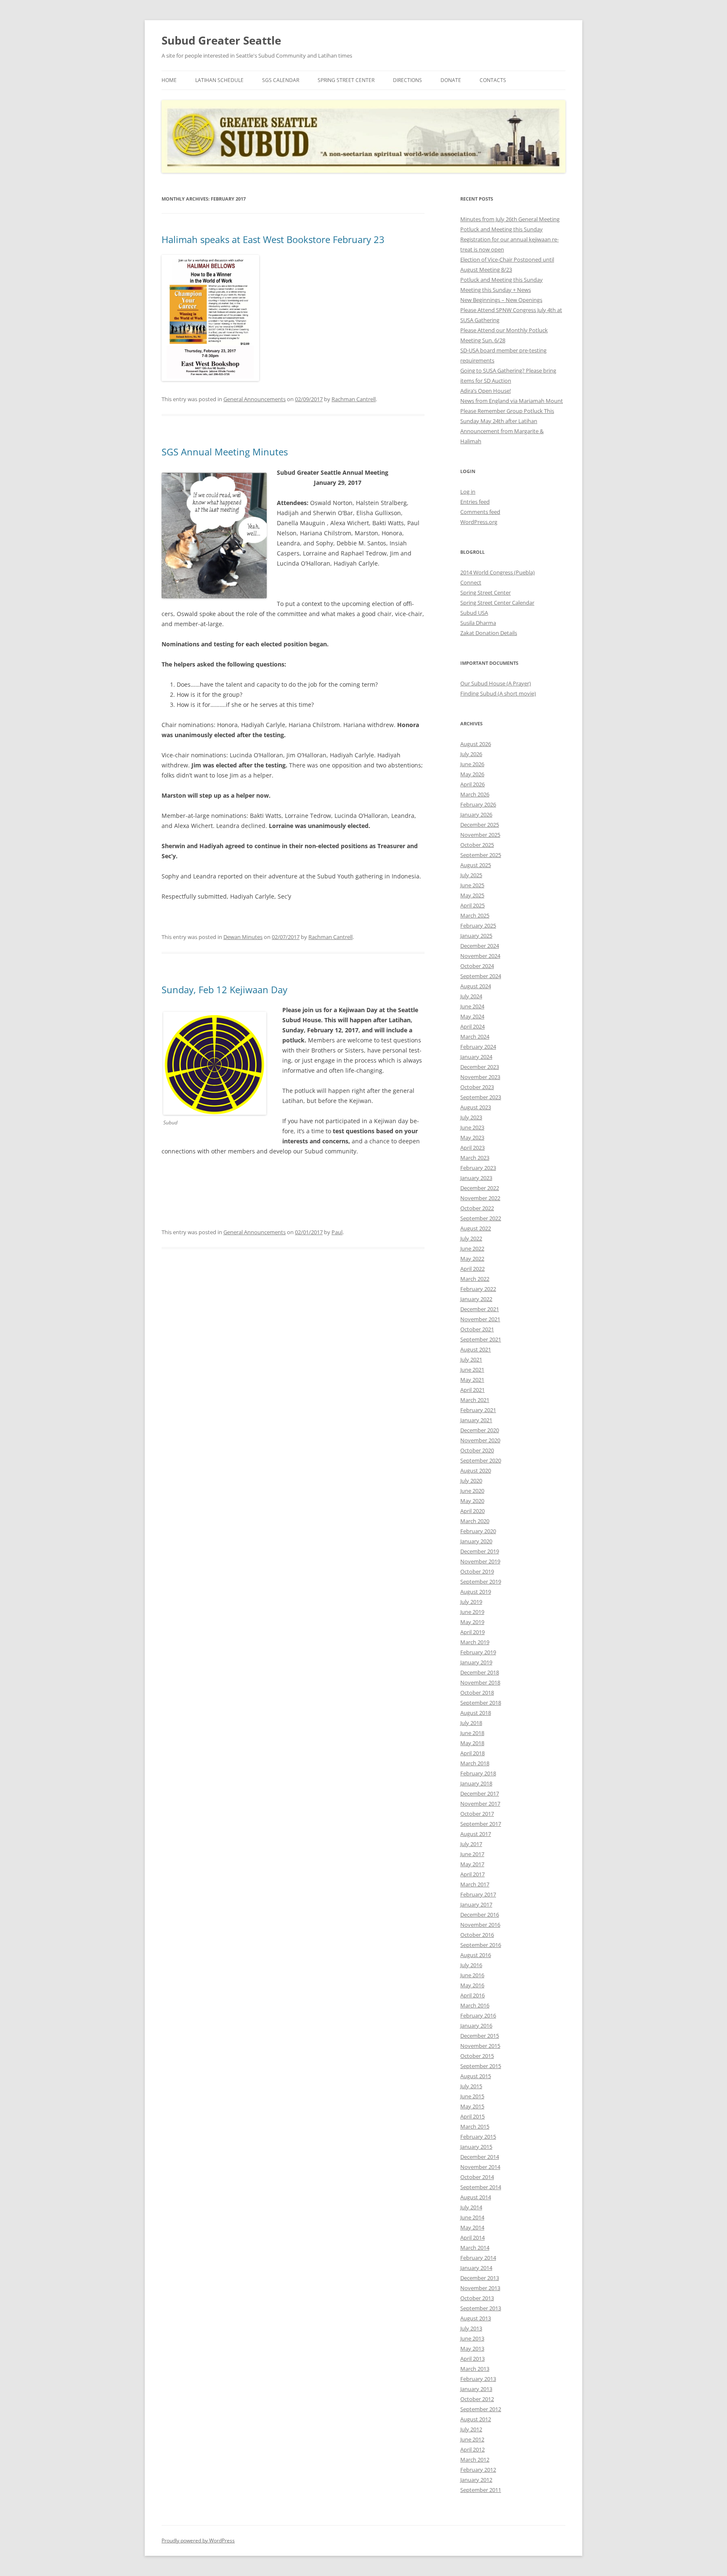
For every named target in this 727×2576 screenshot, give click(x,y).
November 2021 (480, 1319)
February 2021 (478, 1410)
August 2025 (476, 865)
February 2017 (478, 1894)
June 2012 (472, 2439)
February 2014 (478, 2258)
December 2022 (480, 1188)
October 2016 (477, 1935)
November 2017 (480, 1804)
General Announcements (255, 399)
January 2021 (476, 1420)
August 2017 (476, 1834)
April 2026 (472, 784)
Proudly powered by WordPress (198, 2540)
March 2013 (475, 2369)
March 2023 (475, 1158)
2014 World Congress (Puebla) (497, 572)
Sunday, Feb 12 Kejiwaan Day (224, 989)
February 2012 (478, 2470)
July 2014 (471, 2207)
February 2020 (478, 1531)
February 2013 (478, 2379)
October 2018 (477, 1693)
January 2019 (476, 1662)
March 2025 (475, 915)
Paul (337, 1232)
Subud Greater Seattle (221, 40)
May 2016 (472, 1985)
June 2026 (472, 764)
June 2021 (472, 1370)
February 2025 (478, 926)
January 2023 (476, 1178)
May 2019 (472, 1622)
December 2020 (480, 1430)
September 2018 (481, 1703)
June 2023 (472, 1127)
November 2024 (480, 956)
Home (169, 80)
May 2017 (472, 1864)
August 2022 (476, 1228)
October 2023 (477, 1087)
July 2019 (471, 1602)
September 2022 (481, 1218)
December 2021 (480, 1309)
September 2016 (481, 1945)
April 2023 (472, 1148)
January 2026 (476, 815)
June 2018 (472, 1733)
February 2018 (478, 1773)
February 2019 (478, 1652)
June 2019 (472, 1612)
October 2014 (477, 2177)
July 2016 (471, 1965)
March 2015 (475, 2126)
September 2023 (481, 1097)
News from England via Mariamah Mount (512, 401)
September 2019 (481, 1582)
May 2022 (472, 1259)
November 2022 (480, 1198)
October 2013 (477, 2298)
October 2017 (477, 1814)
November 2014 (480, 2167)
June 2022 (472, 1248)
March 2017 (475, 1884)
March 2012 (475, 2460)
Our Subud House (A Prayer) (496, 683)
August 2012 (476, 2419)
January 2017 (476, 1904)
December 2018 (480, 1672)
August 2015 (476, 2076)
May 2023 (472, 1137)
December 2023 (480, 1067)
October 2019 (477, 1571)
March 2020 (475, 1521)
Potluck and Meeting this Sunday (501, 229)
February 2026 (478, 804)
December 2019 (480, 1551)
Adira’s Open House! (486, 391)
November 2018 (480, 1682)
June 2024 (472, 1006)
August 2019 (476, 1592)
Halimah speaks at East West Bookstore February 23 (273, 239)
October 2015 (477, 2056)
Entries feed (475, 502)
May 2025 (472, 895)
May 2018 (472, 1743)
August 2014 (476, 2197)
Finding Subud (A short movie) (498, 693)
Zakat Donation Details (489, 633)
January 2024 (476, 1057)
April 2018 (472, 1753)
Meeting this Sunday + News (496, 290)
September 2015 (481, 2066)
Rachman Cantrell (354, 399)
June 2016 (472, 1975)
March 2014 (475, 2248)
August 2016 (476, 1955)
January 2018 (476, 1783)
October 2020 (477, 1450)
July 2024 (471, 996)
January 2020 (476, 1541)
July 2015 (471, 2086)
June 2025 (472, 885)
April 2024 (472, 1026)
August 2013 (476, 2318)
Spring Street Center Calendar (497, 603)
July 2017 (471, 1844)
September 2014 (481, 2187)
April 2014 (472, 2237)
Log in (468, 492)
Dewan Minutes (243, 937)
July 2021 (471, 1359)
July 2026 (471, 754)
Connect (471, 582)
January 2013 (476, 2389)
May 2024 (472, 1016)
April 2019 (472, 1632)
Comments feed (480, 512)
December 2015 (480, 2036)
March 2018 (475, 1763)
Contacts (493, 80)
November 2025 (480, 835)
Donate (451, 80)
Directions (407, 80)
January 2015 (476, 2147)
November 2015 (480, 2046)
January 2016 (476, 2026)
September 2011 (481, 2490)
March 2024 (475, 1037)
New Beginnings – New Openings (501, 300)
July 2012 (471, 2429)
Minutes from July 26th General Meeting (510, 219)
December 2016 (480, 1915)
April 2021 (472, 1390)
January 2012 (476, 2480)
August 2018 (476, 1713)
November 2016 (480, 1925)
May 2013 (472, 2349)
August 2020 (476, 1470)
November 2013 (480, 2288)
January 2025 (476, 936)
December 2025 (480, 825)
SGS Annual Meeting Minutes (225, 452)
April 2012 (472, 2449)
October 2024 (477, 966)
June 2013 (472, 2338)
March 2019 (475, 1642)
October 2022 (477, 1208)
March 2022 (475, 1279)
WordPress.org (479, 522)
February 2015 (478, 2137)
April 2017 (472, 1874)
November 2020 (480, 1440)
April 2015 (472, 2116)
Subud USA (474, 613)
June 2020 (472, 1491)
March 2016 (475, 2005)
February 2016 (478, 2015)
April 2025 (472, 905)
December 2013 (480, 2278)
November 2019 (480, 1561)
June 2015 (472, 2096)
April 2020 (472, 1511)
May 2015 (472, 2106)
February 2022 (478, 1289)
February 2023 (478, 1168)
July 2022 (471, 1238)
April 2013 (472, 2359)
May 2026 (472, 774)
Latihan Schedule (219, 80)
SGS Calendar (281, 80)
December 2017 (480, 1793)
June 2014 (472, 2217)
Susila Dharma (478, 623)
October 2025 (477, 845)
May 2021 (472, 1380)
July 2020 (471, 1481)
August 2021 (476, 1349)
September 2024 (481, 976)
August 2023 (476, 1107)
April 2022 (472, 1269)
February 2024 (478, 1047)
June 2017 (472, 1854)
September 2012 (481, 2409)
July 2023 (471, 1117)
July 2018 (471, 1723)
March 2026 (475, 794)
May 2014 (472, 2227)
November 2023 (480, 1077)
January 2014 (476, 2268)
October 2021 (477, 1329)
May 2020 (472, 1501)
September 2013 (481, 2308)
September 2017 (481, 1824)
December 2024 (480, 946)
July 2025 (471, 875)
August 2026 (476, 744)
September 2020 (481, 1460)
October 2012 (477, 2399)
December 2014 (480, 2157)
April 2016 (472, 1995)
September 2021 (481, 1339)
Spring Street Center (346, 80)
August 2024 (476, 986)
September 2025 (481, 855)
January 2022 (476, 1299)
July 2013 (471, 2328)
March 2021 (475, 1400)
